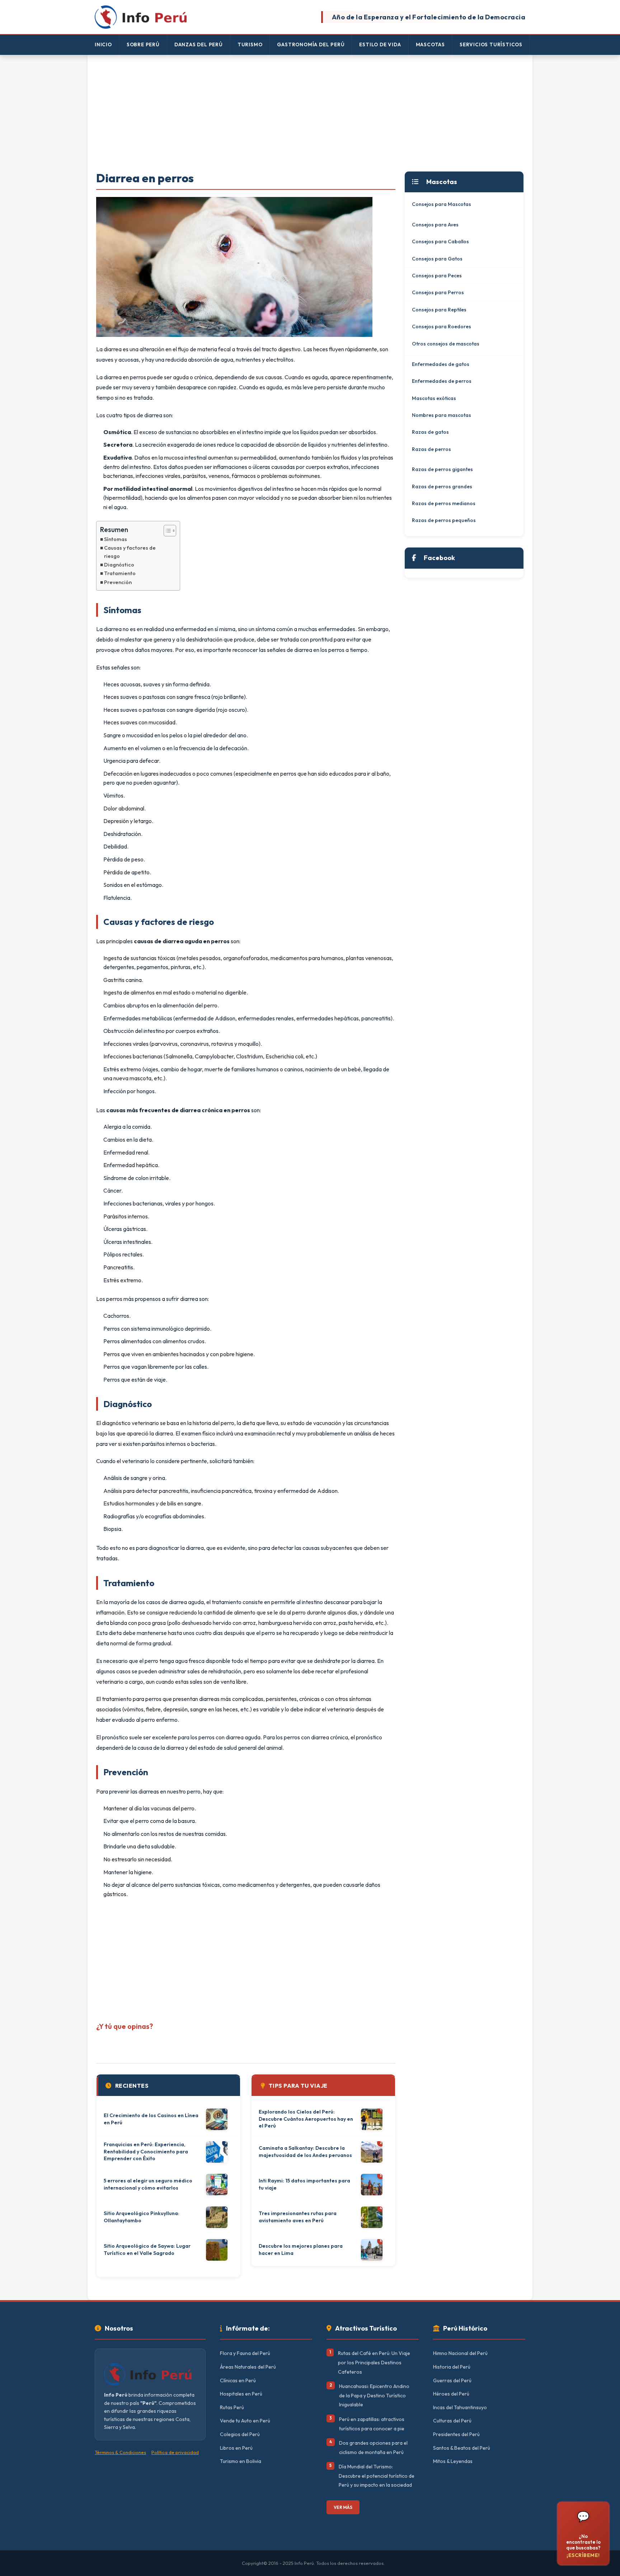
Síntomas (116, 539)
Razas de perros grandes (442, 486)
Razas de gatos (430, 432)
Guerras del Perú (452, 2380)
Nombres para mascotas (441, 415)
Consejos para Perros (438, 292)
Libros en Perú (236, 2448)
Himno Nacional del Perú (460, 2353)
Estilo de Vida (380, 44)
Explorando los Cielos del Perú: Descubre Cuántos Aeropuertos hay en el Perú (306, 2119)
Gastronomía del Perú (311, 44)
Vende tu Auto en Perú (245, 2421)
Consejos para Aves (435, 225)
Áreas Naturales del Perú (248, 2367)
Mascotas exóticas (434, 398)
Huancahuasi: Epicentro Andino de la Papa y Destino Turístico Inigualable (374, 2395)
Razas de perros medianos (444, 503)
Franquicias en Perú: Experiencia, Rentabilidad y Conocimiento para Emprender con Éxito (146, 2151)
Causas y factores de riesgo (130, 552)
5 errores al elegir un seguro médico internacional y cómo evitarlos (148, 2184)
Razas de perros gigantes (442, 469)
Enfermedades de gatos (441, 364)
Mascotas (430, 44)
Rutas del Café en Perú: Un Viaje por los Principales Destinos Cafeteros (374, 2362)
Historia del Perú (452, 2367)
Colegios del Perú (240, 2434)
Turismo (250, 44)
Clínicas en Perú (238, 2380)
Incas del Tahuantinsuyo (460, 2407)
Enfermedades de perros (442, 381)
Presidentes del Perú (456, 2434)
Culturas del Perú (452, 2421)
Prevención (118, 582)
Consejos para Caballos (440, 241)
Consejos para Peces (437, 276)
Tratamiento (120, 573)
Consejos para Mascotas (441, 204)
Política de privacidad (175, 2452)
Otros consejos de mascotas (446, 344)
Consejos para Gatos (437, 259)
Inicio (103, 44)
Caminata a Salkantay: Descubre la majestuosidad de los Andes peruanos (305, 2152)
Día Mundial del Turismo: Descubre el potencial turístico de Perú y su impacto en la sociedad (377, 2476)
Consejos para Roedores (441, 326)
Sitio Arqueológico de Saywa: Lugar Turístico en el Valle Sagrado (147, 2250)
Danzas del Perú (199, 44)
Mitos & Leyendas (453, 2461)
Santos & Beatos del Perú (462, 2448)
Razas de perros (431, 449)
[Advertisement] (310, 114)
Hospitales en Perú (241, 2394)
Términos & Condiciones (120, 2452)
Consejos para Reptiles (439, 310)
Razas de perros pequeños (444, 520)
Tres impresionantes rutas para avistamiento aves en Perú (298, 2217)
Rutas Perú (232, 2407)
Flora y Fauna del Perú (245, 2353)
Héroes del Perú (451, 2394)
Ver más (343, 2507)
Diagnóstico (119, 565)
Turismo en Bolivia (241, 2461)
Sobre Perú (143, 44)
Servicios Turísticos (491, 44)
